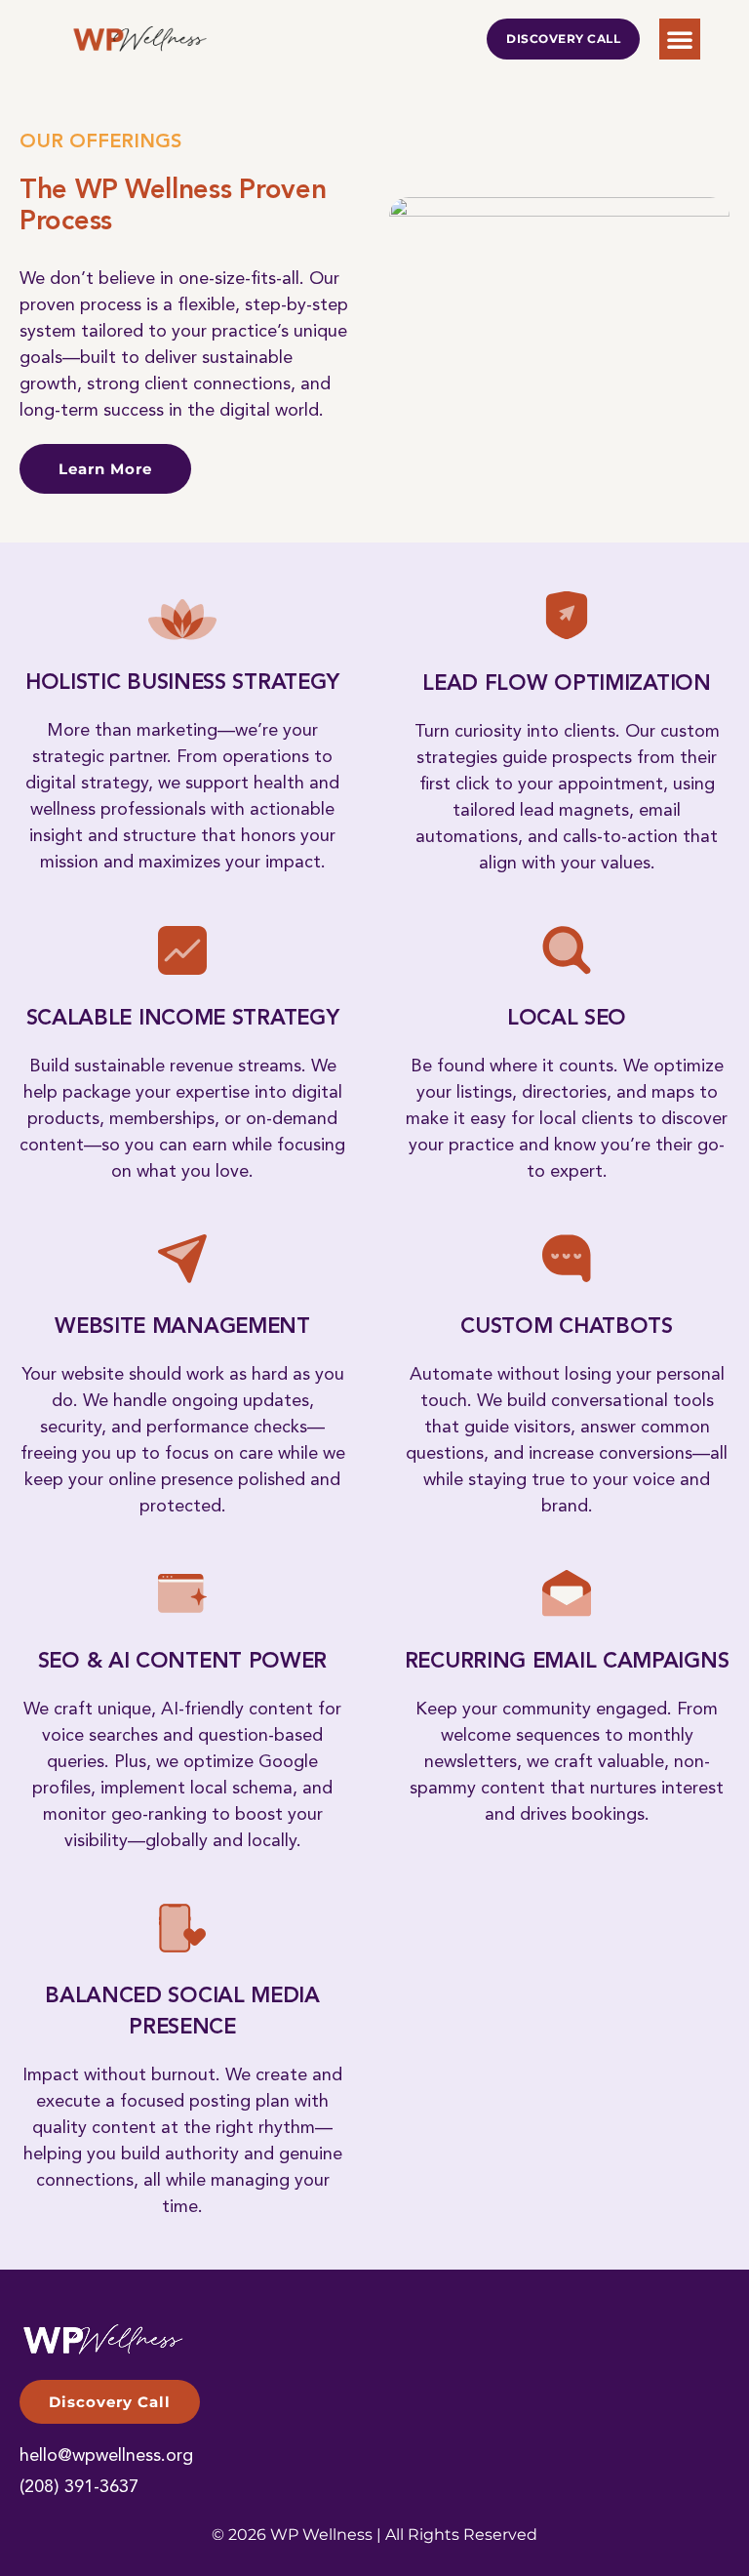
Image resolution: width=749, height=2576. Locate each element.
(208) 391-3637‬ (79, 2487)
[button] (680, 39)
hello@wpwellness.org (106, 2456)
